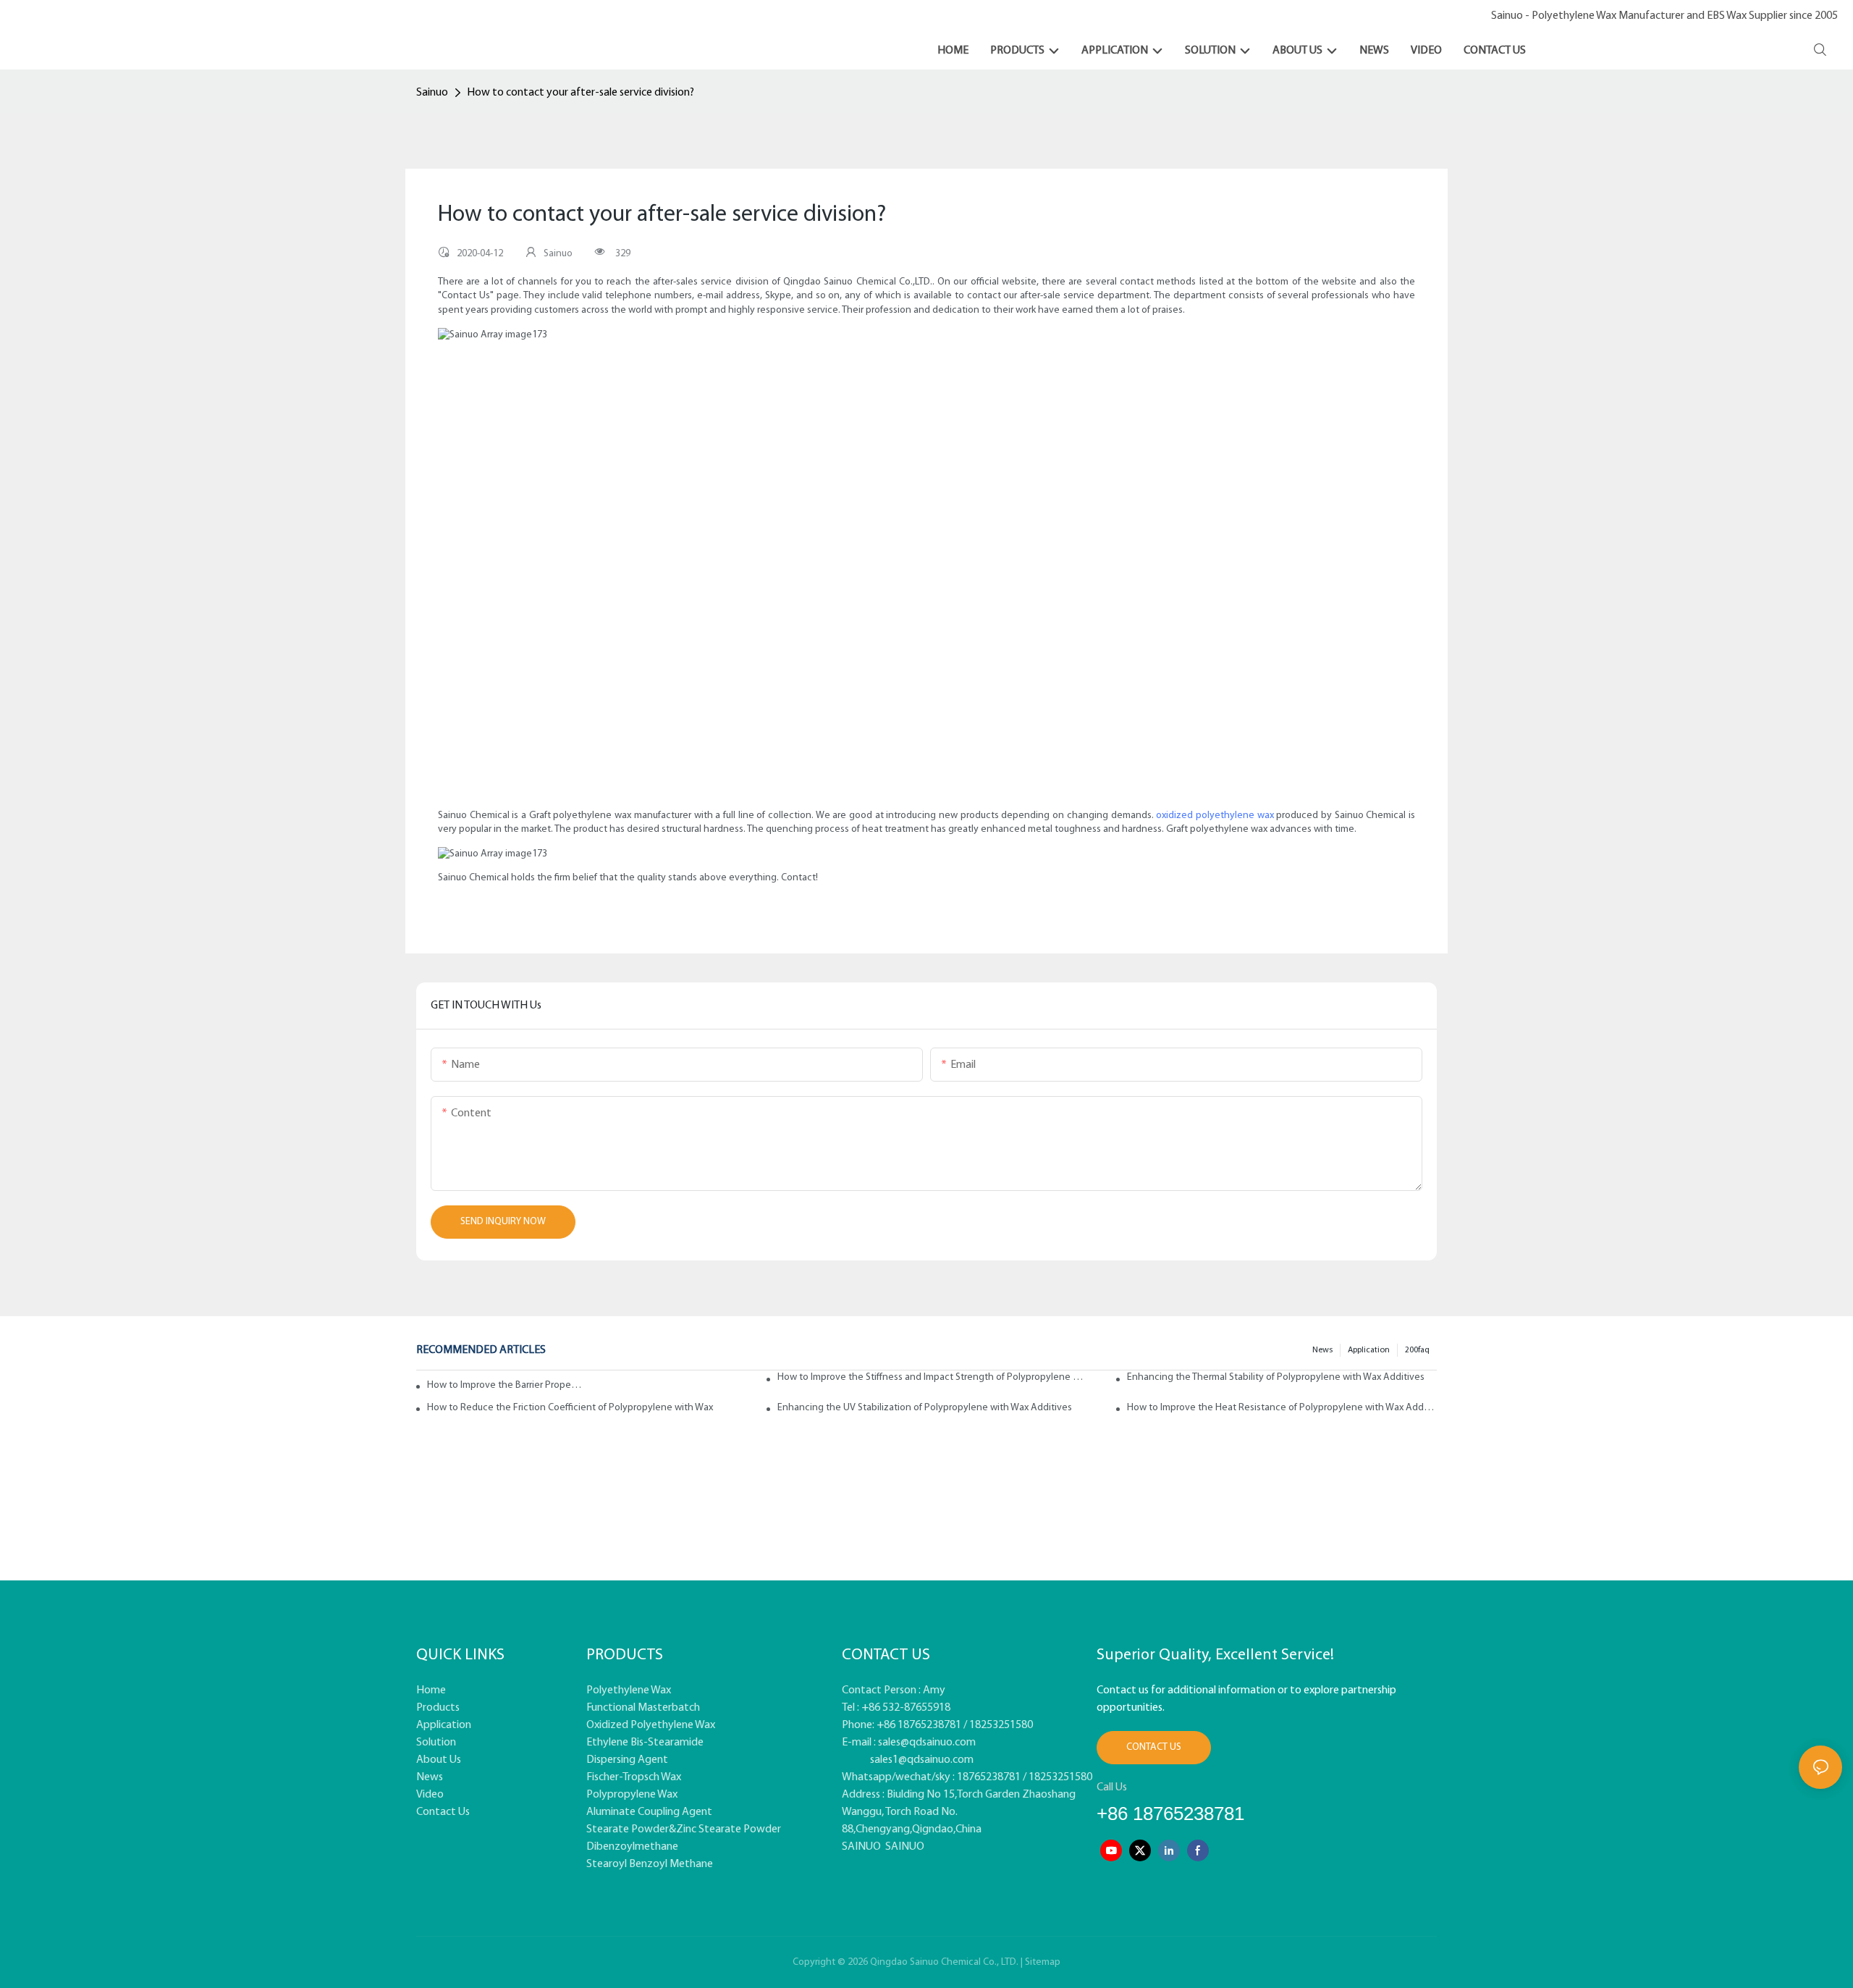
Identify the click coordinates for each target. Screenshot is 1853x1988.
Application (1369, 1350)
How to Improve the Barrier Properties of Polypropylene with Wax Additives (505, 1385)
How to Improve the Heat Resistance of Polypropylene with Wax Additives (1282, 1408)
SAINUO (861, 1847)
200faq (1417, 1350)
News (1322, 1350)
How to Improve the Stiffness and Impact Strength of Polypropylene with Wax (932, 1377)
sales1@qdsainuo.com (922, 1760)
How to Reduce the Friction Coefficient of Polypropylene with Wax (570, 1408)
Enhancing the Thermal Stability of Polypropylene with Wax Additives (1276, 1377)
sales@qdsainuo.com (927, 1743)
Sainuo (432, 93)
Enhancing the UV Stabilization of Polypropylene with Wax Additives (925, 1408)
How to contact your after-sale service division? (581, 93)
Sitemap (1043, 1962)
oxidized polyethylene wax (1215, 816)
